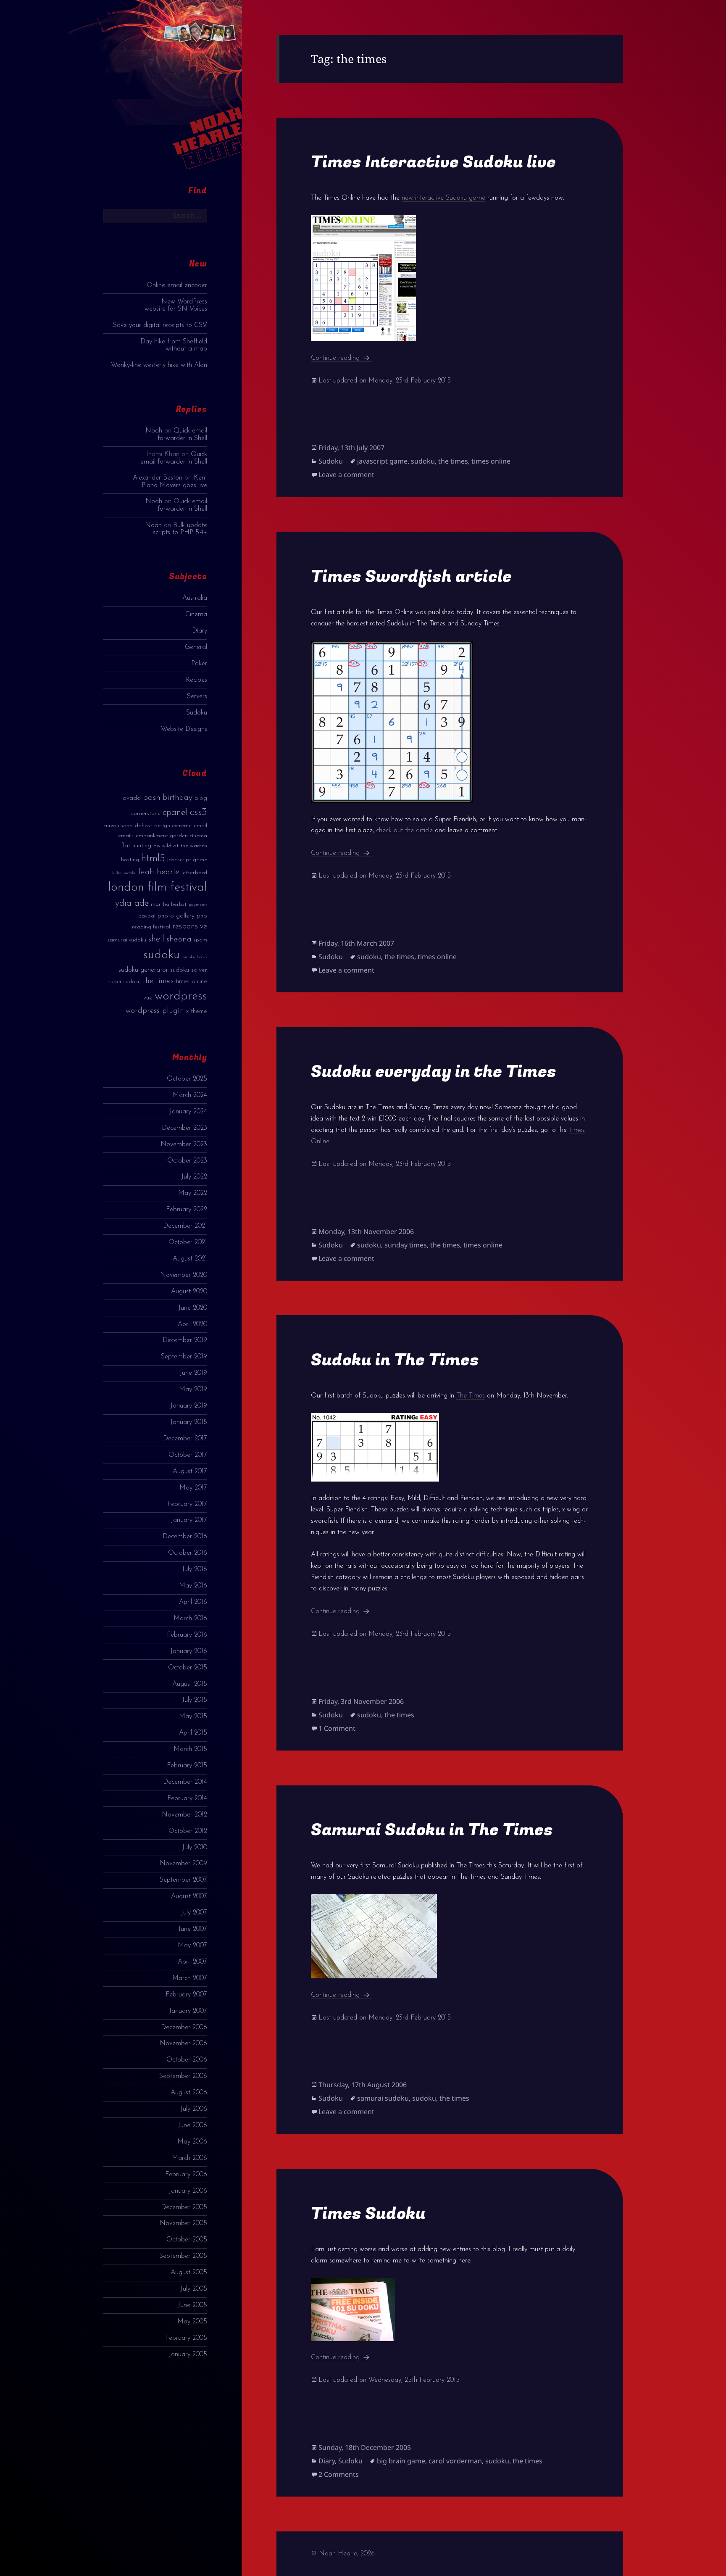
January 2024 (188, 1112)
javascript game (187, 860)
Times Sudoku (368, 2213)
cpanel (175, 813)
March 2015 (190, 1749)
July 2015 (195, 1700)
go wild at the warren (180, 846)
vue (148, 998)
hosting (130, 860)
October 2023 (187, 1161)
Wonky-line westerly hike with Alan (159, 365)
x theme (197, 1011)
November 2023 (184, 1144)
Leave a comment (346, 475)
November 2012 (184, 1815)
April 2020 (192, 1324)
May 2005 (192, 2322)
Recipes (196, 680)
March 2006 (189, 2158)
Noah (154, 431)
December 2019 (185, 1340)
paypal (147, 916)
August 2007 (189, 1896)
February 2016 (187, 1635)
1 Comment (337, 1728)
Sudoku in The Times (395, 1360)
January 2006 (188, 2191)
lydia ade (131, 903)
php (202, 916)
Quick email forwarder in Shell (182, 434)
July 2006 (194, 2109)
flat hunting (136, 846)
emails (126, 836)
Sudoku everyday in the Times (434, 1072)
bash (152, 798)
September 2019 (184, 1357)
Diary (200, 631)
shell (156, 939)
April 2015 (193, 1733)
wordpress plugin (155, 1011)
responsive (190, 927)
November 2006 (183, 2043)
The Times (471, 1396)
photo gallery (176, 916)
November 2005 (183, 2223)
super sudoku (125, 982)
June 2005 (192, 2305)
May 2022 (193, 1193)
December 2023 (184, 1128)
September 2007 (183, 1880)
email (200, 826)
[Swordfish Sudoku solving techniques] (450, 722)
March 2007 (190, 1978)
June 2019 (193, 1373)
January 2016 (189, 1651)
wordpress (181, 996)
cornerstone (146, 813)
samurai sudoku (127, 940)
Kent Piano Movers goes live (174, 481)
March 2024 (190, 1095)
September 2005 (183, 2256)
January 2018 (189, 1422)
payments (198, 905)
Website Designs (184, 729)
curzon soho (118, 826)
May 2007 (192, 1946)
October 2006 (187, 2060)
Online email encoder (177, 285)
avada (132, 798)
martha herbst (169, 904)
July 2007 (194, 1913)
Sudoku (197, 713)
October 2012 (188, 1831)
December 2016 (185, 1537)
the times (158, 981)
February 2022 (187, 1210)
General (196, 647)
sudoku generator (143, 970)
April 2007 (192, 1962)
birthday (178, 798)
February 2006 (186, 2175)
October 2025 (187, 1079)
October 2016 (188, 1553)
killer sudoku (124, 873)
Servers (197, 696)
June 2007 (193, 1929)
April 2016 (193, 1602)
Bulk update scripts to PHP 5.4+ (180, 529)
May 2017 (193, 1488)
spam (200, 940)
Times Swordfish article (411, 576)
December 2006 (184, 2028)
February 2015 (187, 1766)
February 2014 (187, 1798)
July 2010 (195, 1848)
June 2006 (192, 2125)
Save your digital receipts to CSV (160, 325)
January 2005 (188, 2355)
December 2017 (185, 1439)
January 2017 (189, 1520)
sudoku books (195, 957)
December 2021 (185, 1226)
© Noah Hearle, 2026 (343, 2554)
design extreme (173, 826)
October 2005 (187, 2240)
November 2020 (184, 1275)
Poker (199, 664)
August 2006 (189, 2093)
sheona (179, 939)
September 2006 (183, 2076)
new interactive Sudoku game (443, 198)
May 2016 (193, 1586)
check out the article (404, 831)
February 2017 (187, 1504)
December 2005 (184, 2207)
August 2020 (189, 1292)
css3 (199, 812)
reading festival (151, 927)
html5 (153, 859)
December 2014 (185, 1782)
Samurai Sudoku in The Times (432, 1830)
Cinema (196, 614)
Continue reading (341, 358)
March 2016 (190, 1619)
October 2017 (188, 1455)
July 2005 (194, 2289)
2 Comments (339, 2474)
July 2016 (195, 1569)
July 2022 (194, 1177)
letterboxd (194, 873)
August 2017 (190, 1471)
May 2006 (192, 2142)
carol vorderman (455, 2461)
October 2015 (188, 1668)
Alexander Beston (158, 478)
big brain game (401, 2461)
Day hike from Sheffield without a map (174, 345)
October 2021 (188, 1242)
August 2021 (190, 1259)
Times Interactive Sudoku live (433, 162)
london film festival (158, 887)
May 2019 (193, 1390)
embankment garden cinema (171, 836)
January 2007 (188, 2011)
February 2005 (186, 2338)
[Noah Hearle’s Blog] (199, 92)
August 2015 (190, 1684)
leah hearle (159, 872)
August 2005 (189, 2273)
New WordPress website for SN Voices (176, 305)
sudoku (162, 955)
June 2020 (193, 1308)
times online (191, 982)
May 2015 (193, 1716)
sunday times (406, 1245)
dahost (143, 826)
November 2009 (183, 1864)
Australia (195, 598)
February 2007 (186, 1995)
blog (201, 798)
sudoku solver (189, 970)
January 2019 (189, 1406)
